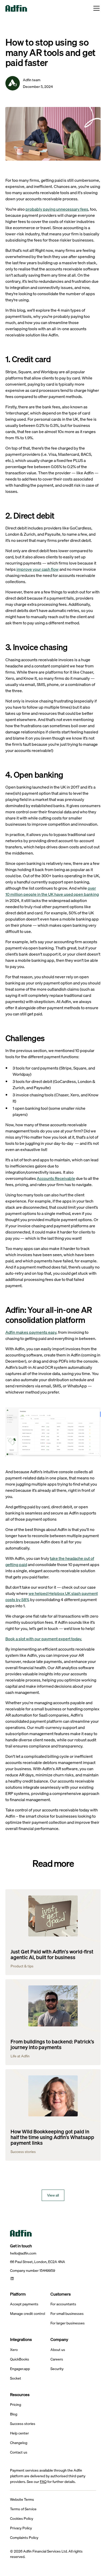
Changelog (19, 2443)
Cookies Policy (22, 2519)
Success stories (23, 2424)
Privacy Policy (21, 2528)
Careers (57, 2359)
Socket (16, 2378)
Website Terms (22, 2500)
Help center (19, 2433)
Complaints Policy (24, 2538)
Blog (14, 2414)
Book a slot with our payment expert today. (44, 1639)
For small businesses (67, 2314)
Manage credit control (28, 2314)
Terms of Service (23, 2509)
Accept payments (24, 2304)
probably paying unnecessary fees (57, 209)
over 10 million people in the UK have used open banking (52, 891)
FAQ (43, 2482)
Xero (14, 2350)
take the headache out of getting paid (50, 1561)
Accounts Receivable (56, 1178)
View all (53, 2195)
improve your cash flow (38, 569)
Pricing (16, 2405)
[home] (16, 8)
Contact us (19, 2452)
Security (57, 2369)
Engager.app (20, 2369)
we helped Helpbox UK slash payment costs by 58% (52, 1596)
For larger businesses (68, 2323)
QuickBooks (20, 2359)
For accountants (63, 2304)
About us (58, 2350)
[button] (95, 8)
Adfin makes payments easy (31, 1332)
